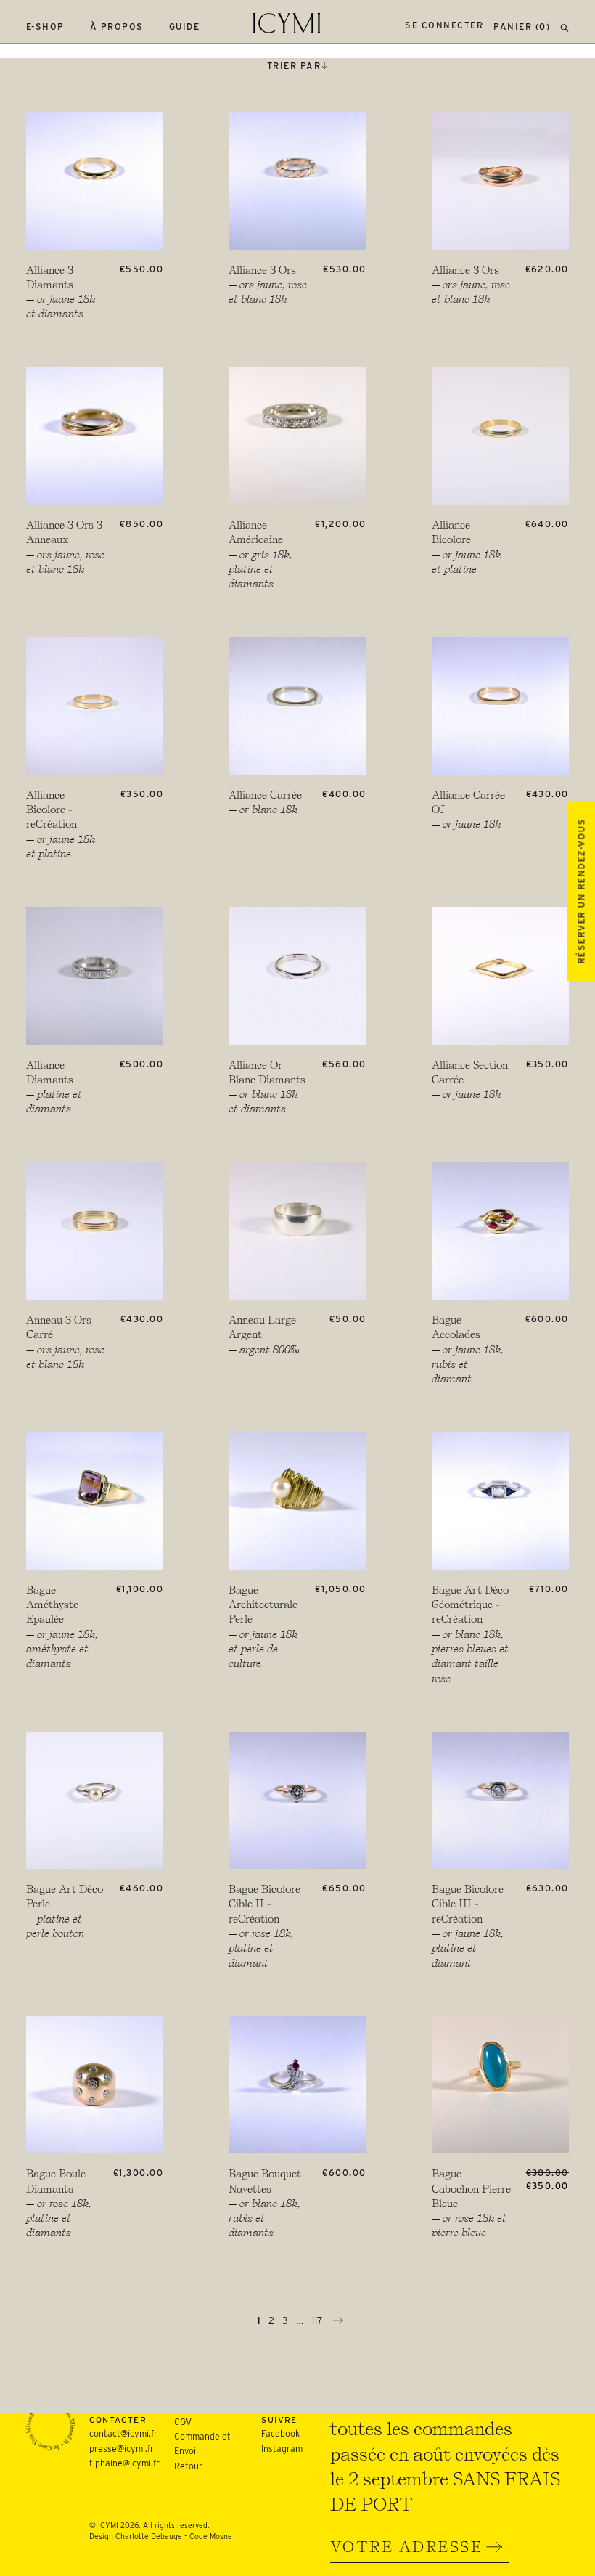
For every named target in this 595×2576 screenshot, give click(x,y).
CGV (183, 2422)
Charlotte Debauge (149, 2536)
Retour (188, 2466)
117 (319, 2320)
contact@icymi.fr (123, 2433)
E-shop (45, 27)
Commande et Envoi (202, 2443)
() (522, 27)
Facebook (280, 2433)
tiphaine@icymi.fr (124, 2463)
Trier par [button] (294, 66)
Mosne (221, 2536)
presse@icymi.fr (122, 2449)
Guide (185, 27)
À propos (117, 27)
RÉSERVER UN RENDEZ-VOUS (581, 891)
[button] (565, 27)
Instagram (282, 2449)
